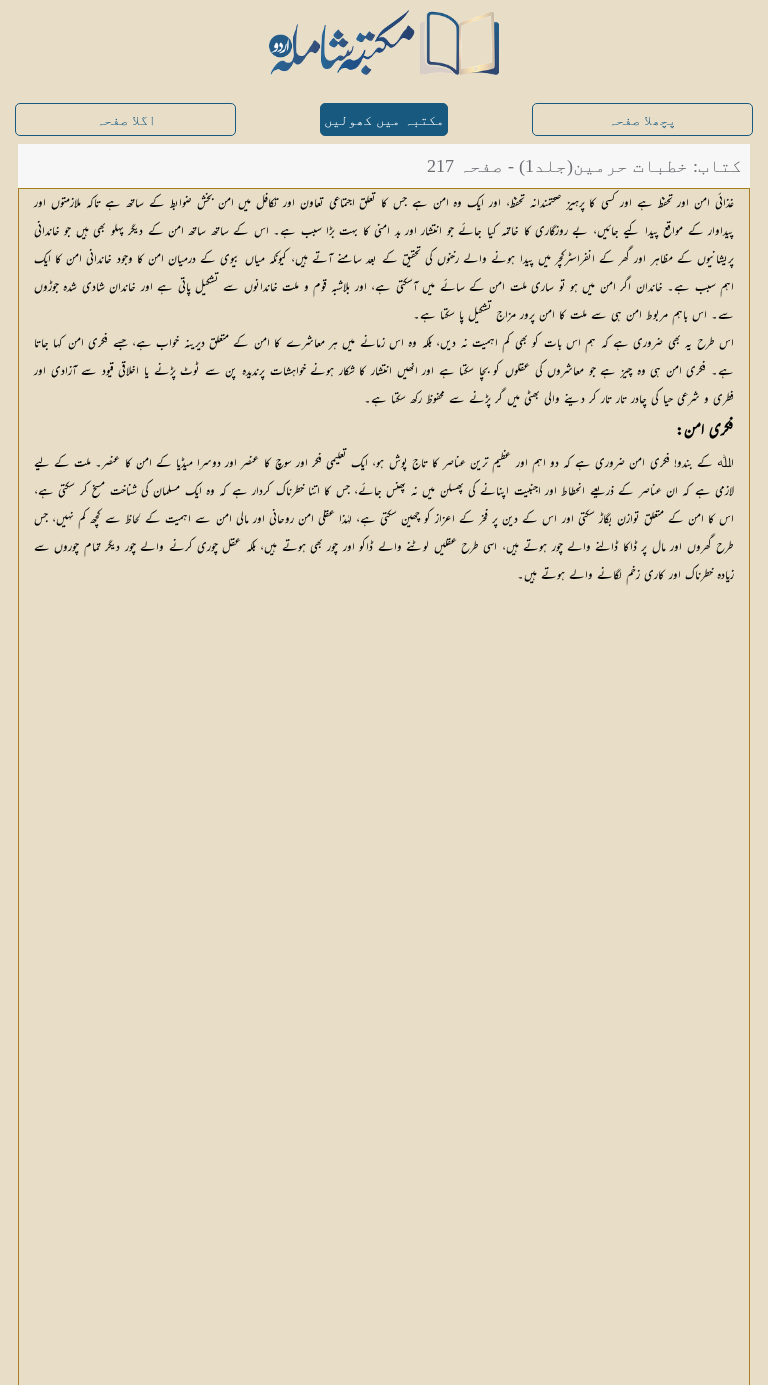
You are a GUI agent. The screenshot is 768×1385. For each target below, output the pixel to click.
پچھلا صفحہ (642, 120)
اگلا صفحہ (126, 120)
